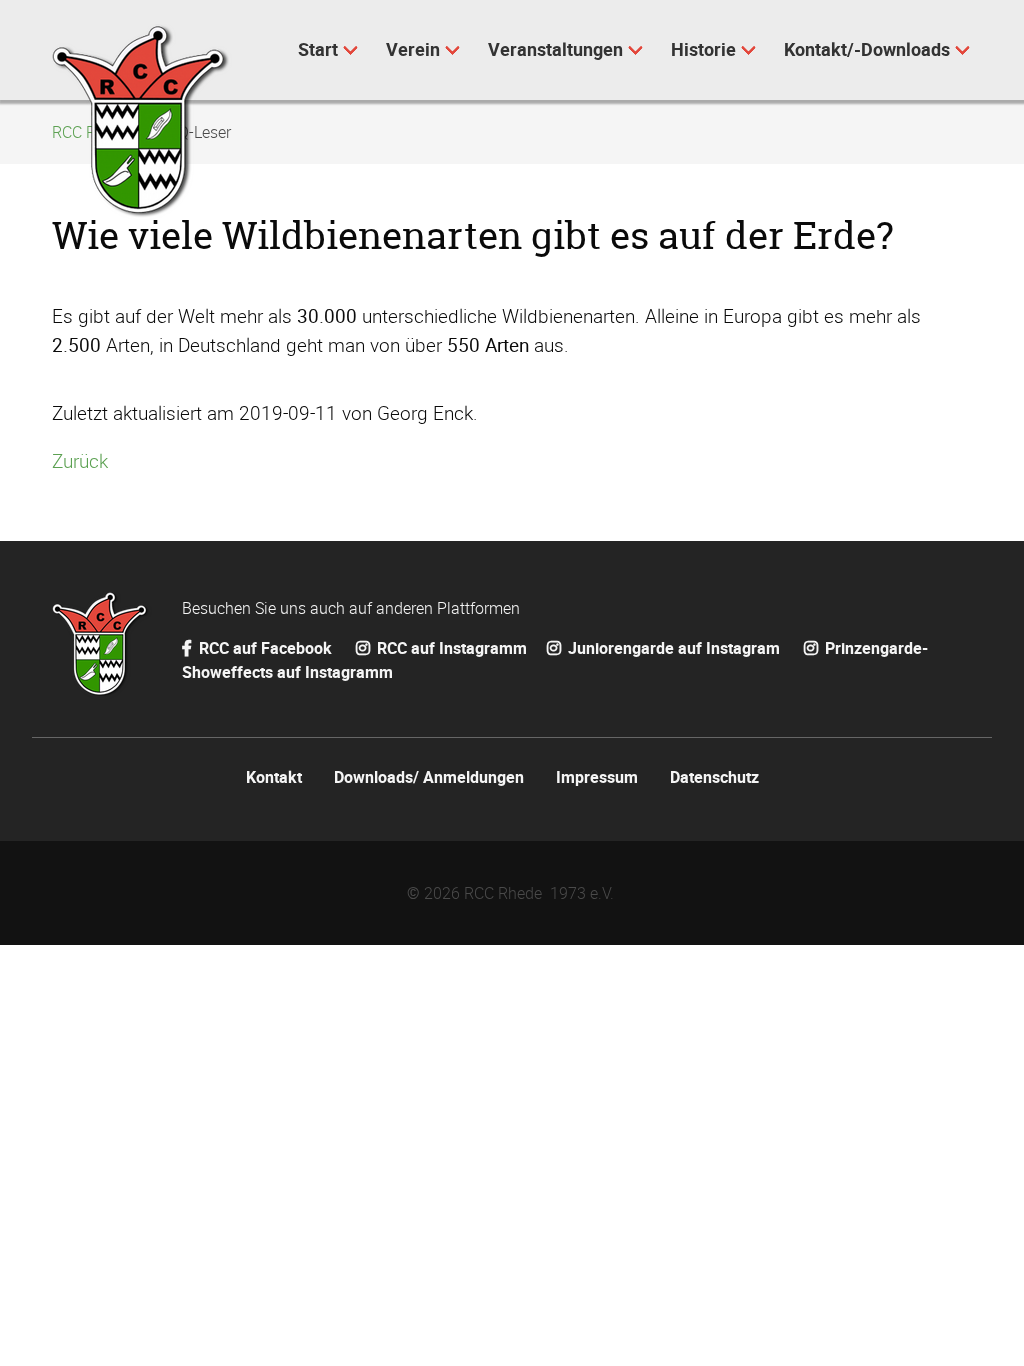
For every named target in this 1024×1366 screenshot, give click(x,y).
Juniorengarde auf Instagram (674, 648)
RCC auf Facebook (265, 648)
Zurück (80, 461)
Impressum (597, 777)
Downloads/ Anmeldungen (429, 777)
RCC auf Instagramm (450, 648)
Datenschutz (714, 777)
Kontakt (274, 777)
